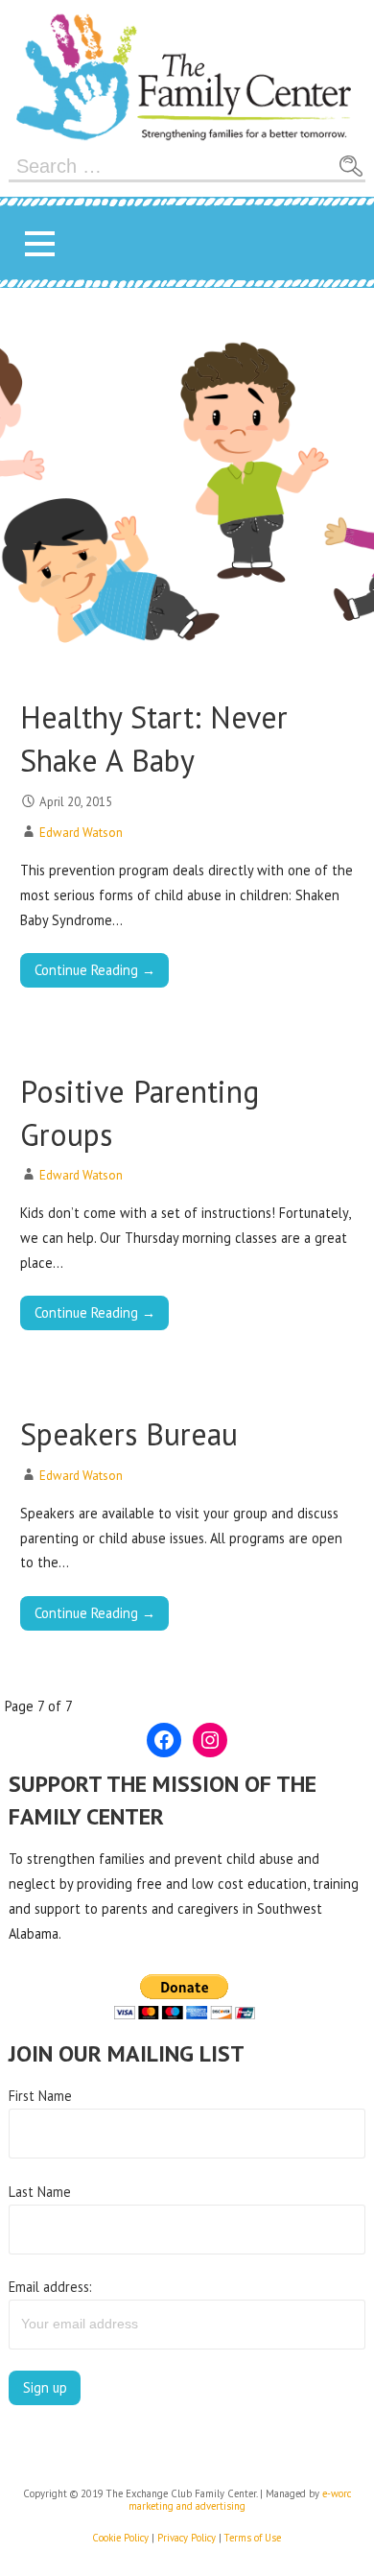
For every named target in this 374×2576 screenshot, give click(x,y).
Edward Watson (81, 833)
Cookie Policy (120, 2538)
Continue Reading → (95, 970)
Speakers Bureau (129, 1434)
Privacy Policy (187, 2538)
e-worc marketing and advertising (240, 2500)
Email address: (50, 2287)
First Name (40, 2096)
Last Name (40, 2192)
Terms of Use (253, 2538)
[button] (39, 243)
